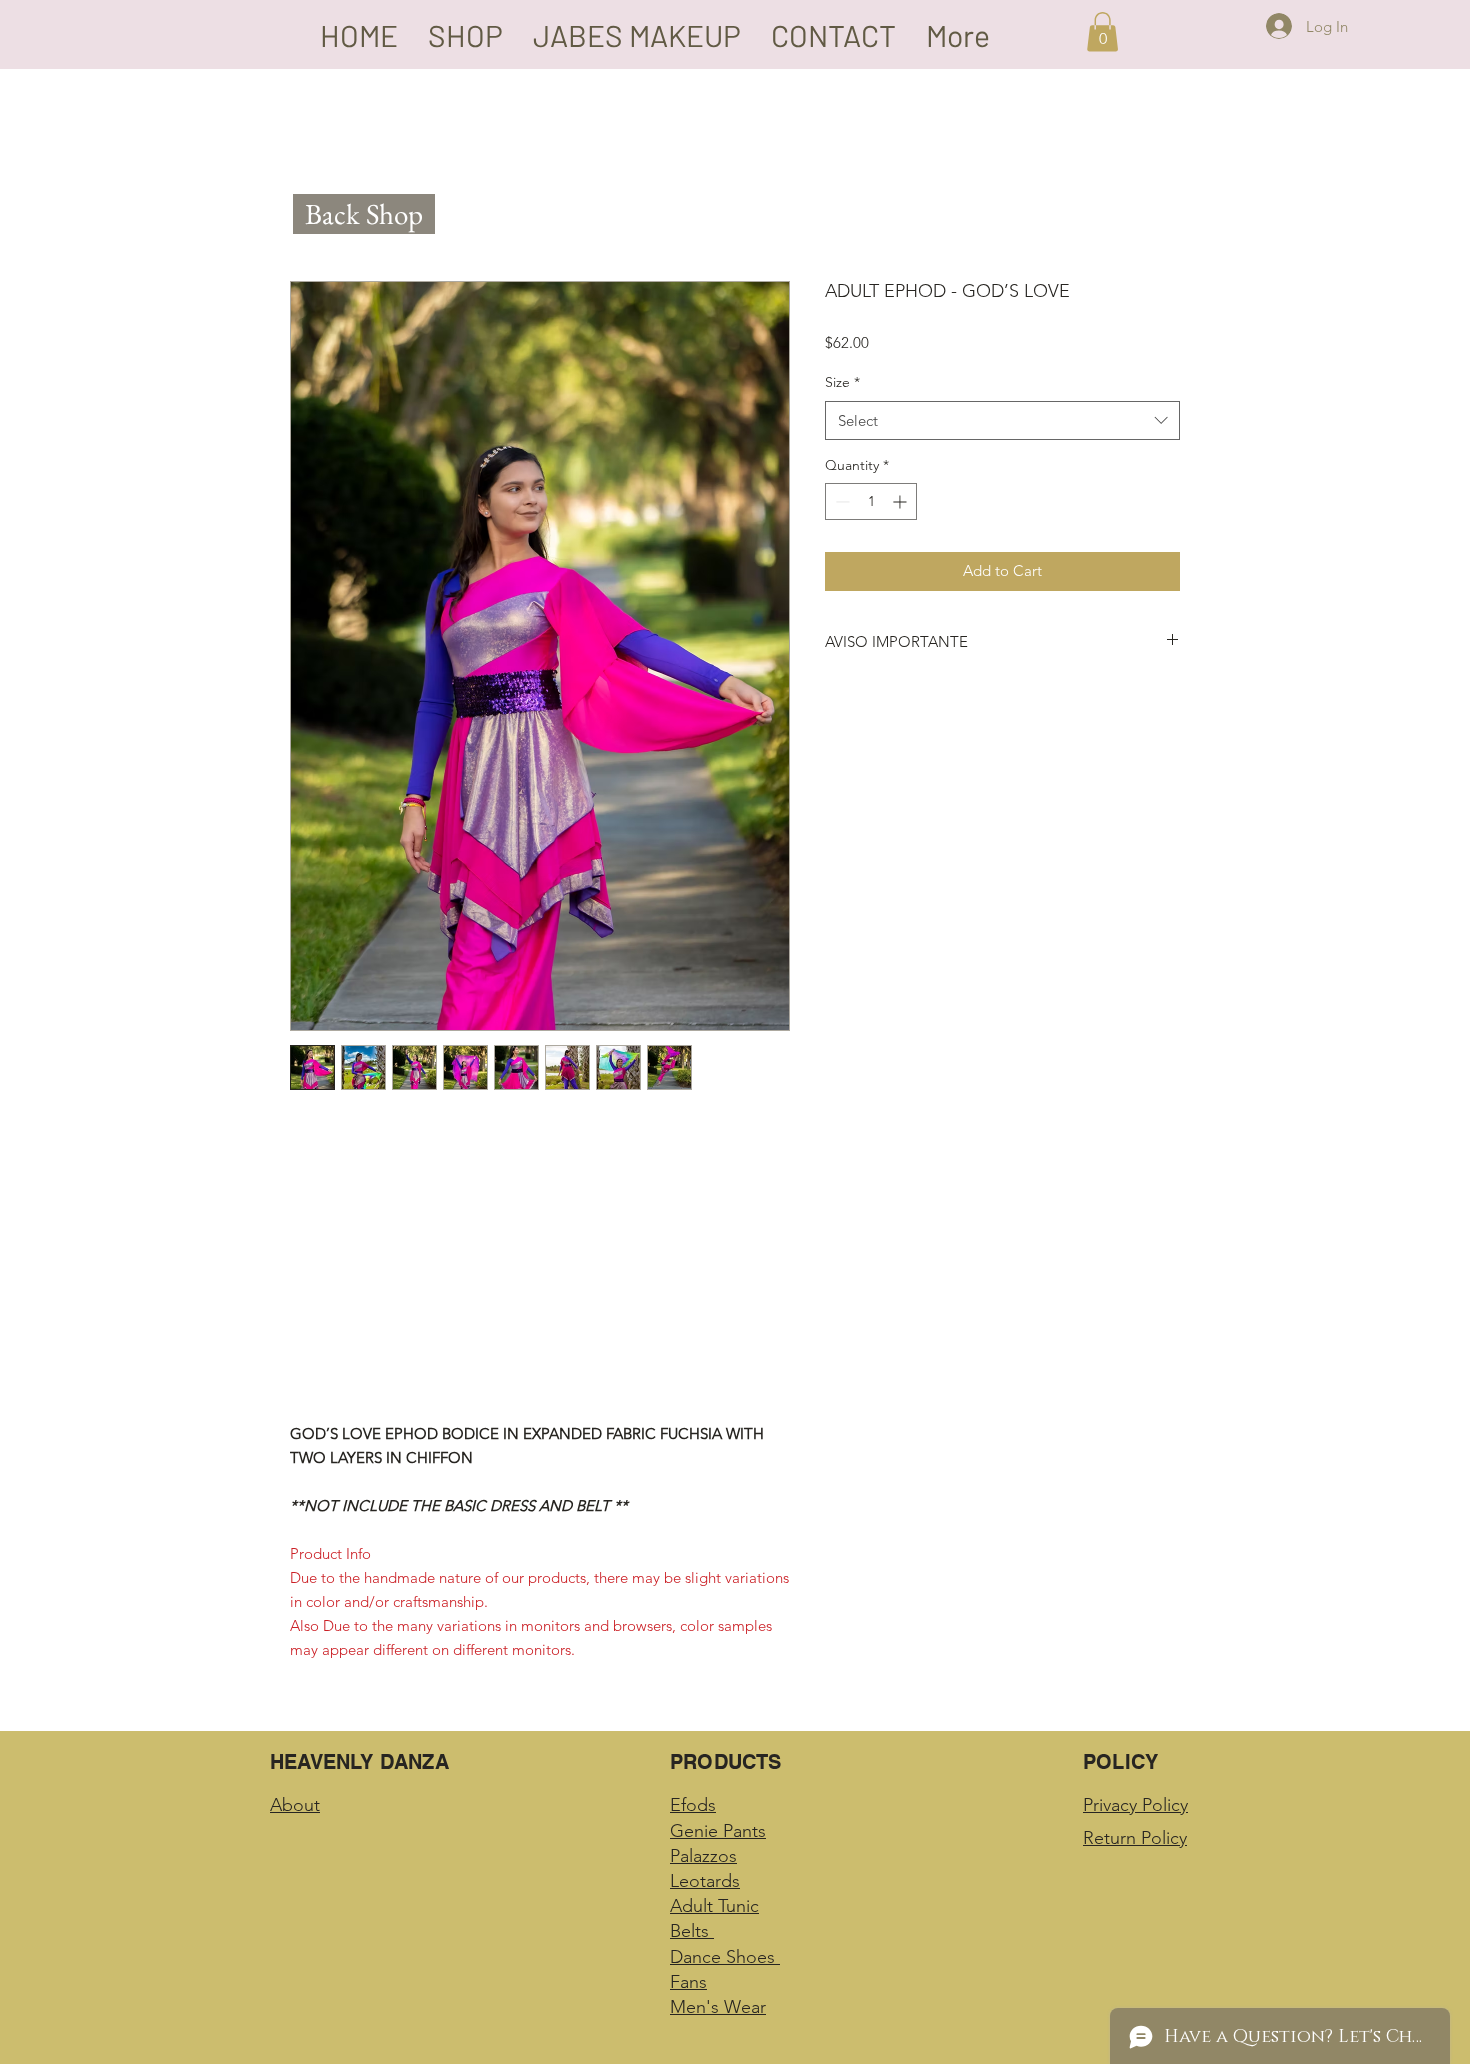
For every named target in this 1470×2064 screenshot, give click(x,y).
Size (842, 382)
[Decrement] (840, 501)
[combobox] (1002, 420)
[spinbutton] (871, 501)
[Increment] (901, 501)
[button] (1102, 31)
